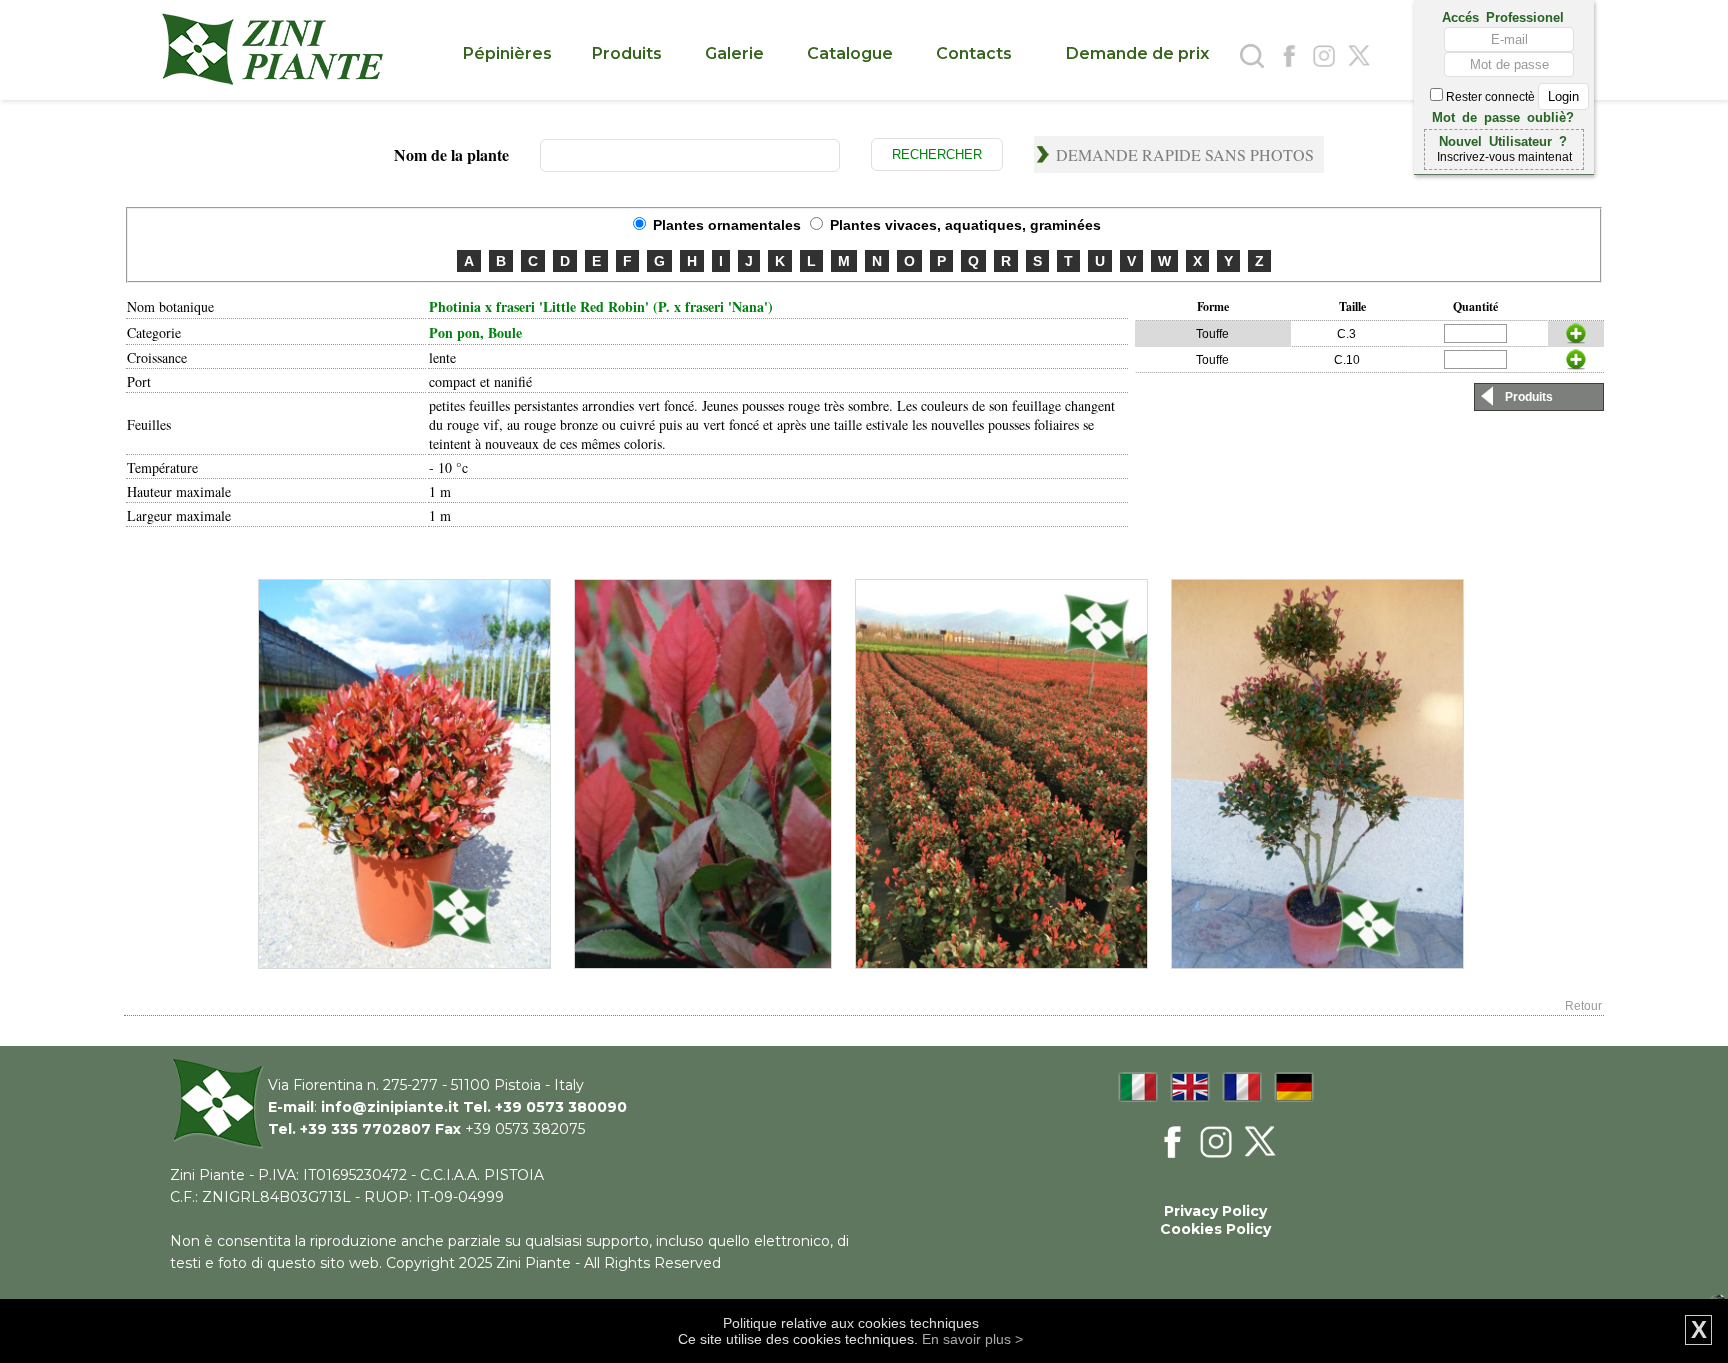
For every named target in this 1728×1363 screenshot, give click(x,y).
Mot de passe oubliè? (1503, 116)
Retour (1583, 1006)
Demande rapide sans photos (1185, 154)
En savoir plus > (972, 1339)
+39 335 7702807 (365, 1129)
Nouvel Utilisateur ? (1503, 140)
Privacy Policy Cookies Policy (1215, 1220)
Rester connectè (1490, 97)
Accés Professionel (1503, 16)
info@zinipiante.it (390, 1107)
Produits (1529, 397)
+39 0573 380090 (561, 1107)
